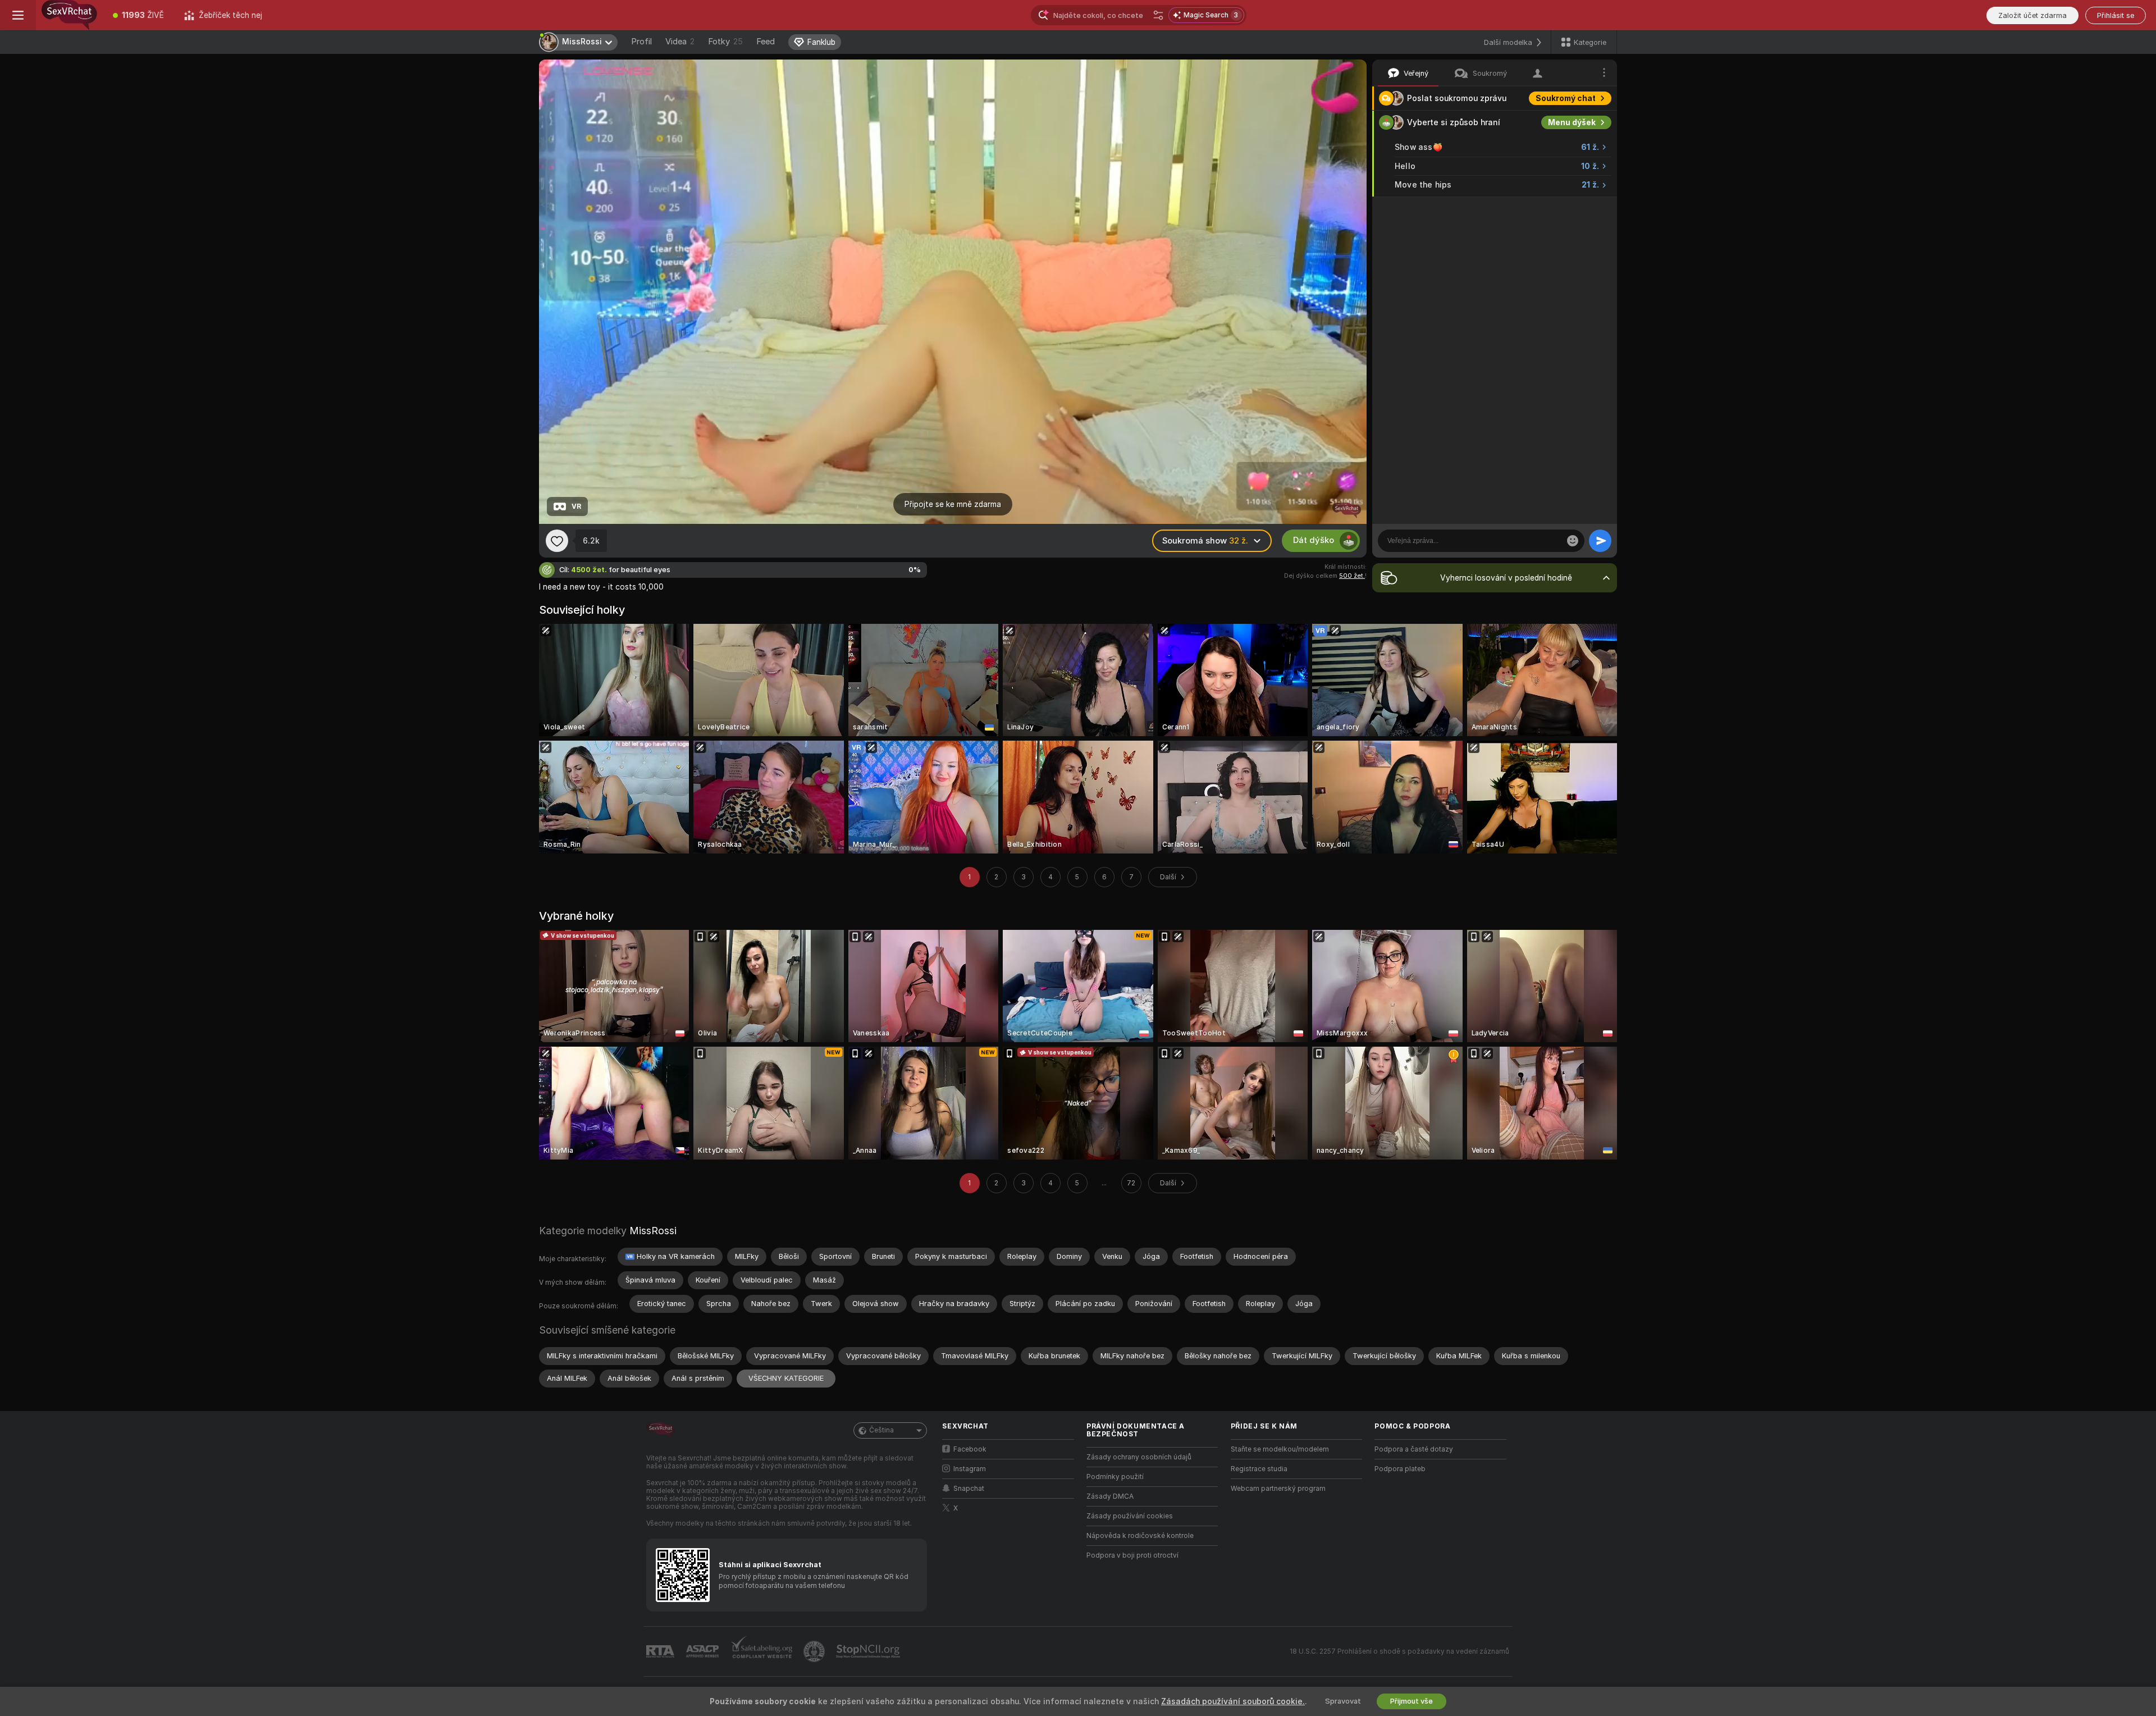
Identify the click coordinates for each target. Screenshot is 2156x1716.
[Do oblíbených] (557, 541)
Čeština (881, 1430)
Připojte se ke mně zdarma (953, 504)
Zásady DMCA (1110, 1496)
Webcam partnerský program (1278, 1489)
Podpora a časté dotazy (1414, 1449)
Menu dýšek (1572, 122)
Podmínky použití (1115, 1477)
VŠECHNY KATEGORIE (786, 1378)
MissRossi (653, 1231)
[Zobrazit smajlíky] (1573, 541)
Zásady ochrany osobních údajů (1139, 1457)
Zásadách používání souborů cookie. (1233, 1701)
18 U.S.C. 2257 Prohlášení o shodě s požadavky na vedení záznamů (1399, 1651)
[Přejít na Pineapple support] (815, 1651)
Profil (641, 42)
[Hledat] (1158, 15)
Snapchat (969, 1489)
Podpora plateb (1400, 1469)
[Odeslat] (1600, 541)
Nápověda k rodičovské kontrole (1140, 1536)
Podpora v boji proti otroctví (1132, 1555)
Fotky (725, 42)
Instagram (970, 1469)
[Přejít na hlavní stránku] (69, 15)
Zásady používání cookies (1130, 1516)
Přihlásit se (2116, 15)
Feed (766, 42)
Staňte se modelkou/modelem (1280, 1449)
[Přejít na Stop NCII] (869, 1651)
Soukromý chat (1566, 98)
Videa (680, 42)
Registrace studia (1259, 1469)
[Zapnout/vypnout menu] (18, 15)
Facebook (970, 1449)
